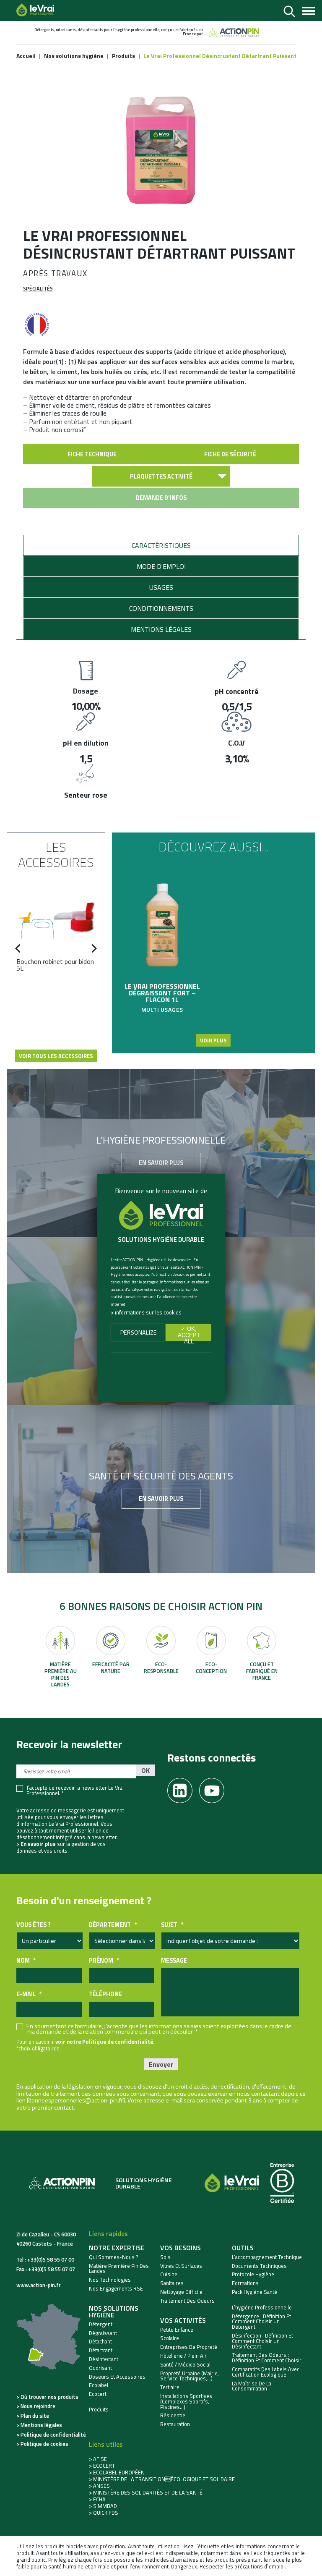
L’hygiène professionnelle (262, 2308)
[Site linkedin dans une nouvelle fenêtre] (183, 1788)
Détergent (101, 2324)
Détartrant (101, 2350)
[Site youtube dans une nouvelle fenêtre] (215, 1788)
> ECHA (97, 2499)
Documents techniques (259, 2266)
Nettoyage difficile (181, 2292)
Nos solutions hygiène (114, 2312)
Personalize (139, 1333)
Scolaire (170, 2338)
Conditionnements (161, 608)
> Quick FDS (104, 2513)
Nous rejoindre (38, 2406)
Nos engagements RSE (116, 2289)
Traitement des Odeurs (187, 2301)
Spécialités (38, 288)
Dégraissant (103, 2333)
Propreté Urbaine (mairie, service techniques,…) (190, 2376)
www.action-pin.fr (39, 2285)
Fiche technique (92, 454)
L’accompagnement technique (267, 2257)
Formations (245, 2283)
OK (145, 1770)
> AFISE (98, 2459)
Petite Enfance (177, 2330)
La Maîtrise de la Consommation (252, 2386)
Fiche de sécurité (230, 454)
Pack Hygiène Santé (254, 2292)
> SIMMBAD (103, 2506)
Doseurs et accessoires (117, 2377)
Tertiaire (170, 2387)
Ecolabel (99, 2385)
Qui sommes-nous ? (114, 2257)
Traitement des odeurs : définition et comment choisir (267, 2358)
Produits (99, 2410)
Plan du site (35, 2416)
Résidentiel (173, 2415)
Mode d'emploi (161, 566)
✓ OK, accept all (189, 1333)
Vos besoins (180, 2248)
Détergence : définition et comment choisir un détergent (261, 2322)
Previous (20, 953)
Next (92, 953)
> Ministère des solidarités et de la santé (146, 2492)
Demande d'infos (161, 498)
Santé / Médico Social (185, 2365)
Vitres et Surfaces (181, 2266)
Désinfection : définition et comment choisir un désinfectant (262, 2341)
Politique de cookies (44, 2444)
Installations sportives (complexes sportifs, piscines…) (186, 2401)
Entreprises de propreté (189, 2347)
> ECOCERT (102, 2466)
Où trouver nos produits (49, 2397)
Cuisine (169, 2274)
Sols (165, 2257)
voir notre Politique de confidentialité (104, 2042)
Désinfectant (104, 2359)
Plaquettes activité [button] (161, 476)
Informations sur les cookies (148, 1312)
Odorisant (100, 2368)
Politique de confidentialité (53, 2435)
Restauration (175, 2424)
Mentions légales (161, 629)
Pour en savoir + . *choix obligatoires (85, 2045)
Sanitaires (172, 2283)
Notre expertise (117, 2248)
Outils (243, 2248)
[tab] (161, 545)
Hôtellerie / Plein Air (183, 2356)
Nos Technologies (110, 2280)
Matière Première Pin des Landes (119, 2269)
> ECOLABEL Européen (117, 2472)
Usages (161, 587)
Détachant (100, 2342)
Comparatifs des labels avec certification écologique (266, 2372)
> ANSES (99, 2486)
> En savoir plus (36, 1844)
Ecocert (98, 2394)
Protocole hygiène (253, 2274)
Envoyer (161, 2064)
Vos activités (183, 2320)
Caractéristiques (161, 545)
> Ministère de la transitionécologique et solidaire (162, 2479)
